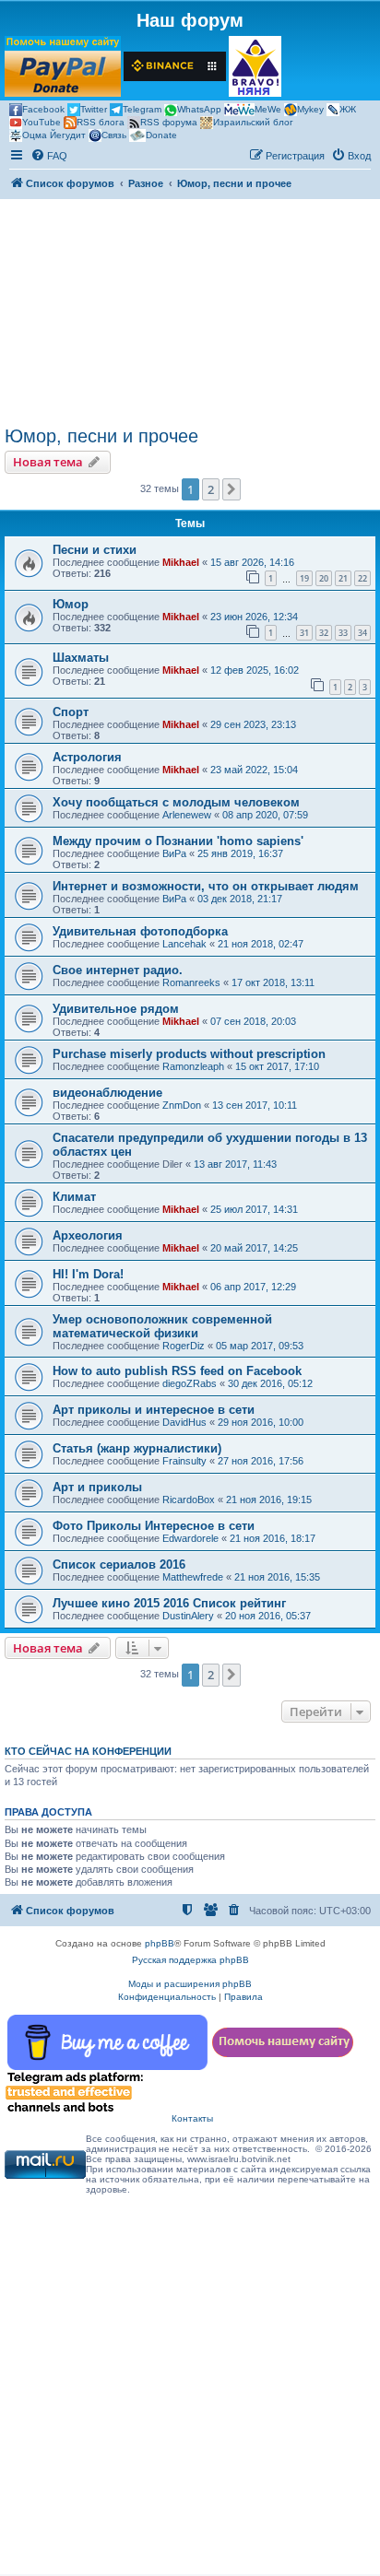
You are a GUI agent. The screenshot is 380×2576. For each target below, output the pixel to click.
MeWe (268, 109)
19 (304, 578)
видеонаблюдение (107, 1093)
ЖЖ (348, 109)
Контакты (192, 2118)
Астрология (87, 757)
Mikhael (181, 562)
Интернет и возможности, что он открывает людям (206, 886)
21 (343, 578)
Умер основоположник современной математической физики (162, 1326)
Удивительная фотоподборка (140, 931)
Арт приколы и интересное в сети (154, 1410)
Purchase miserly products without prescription (189, 1054)
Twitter (94, 109)
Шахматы (81, 658)
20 (324, 578)
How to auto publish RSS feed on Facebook (177, 1371)
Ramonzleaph (193, 1066)
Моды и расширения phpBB (190, 1984)
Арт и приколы (97, 1487)
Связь (114, 135)
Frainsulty (184, 1461)
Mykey (310, 109)
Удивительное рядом (116, 1009)
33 (343, 633)
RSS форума (169, 122)
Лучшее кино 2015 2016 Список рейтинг (169, 1603)
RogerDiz (184, 1346)
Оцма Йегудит (54, 135)
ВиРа (174, 853)
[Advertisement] (190, 312)
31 (304, 633)
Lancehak (184, 944)
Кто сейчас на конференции (88, 1751)
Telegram (142, 109)
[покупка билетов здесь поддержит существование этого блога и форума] (255, 66)
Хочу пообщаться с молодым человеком (176, 802)
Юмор (71, 604)
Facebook (43, 109)
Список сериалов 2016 (119, 1564)
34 (362, 633)
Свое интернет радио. (118, 970)
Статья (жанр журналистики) (137, 1448)
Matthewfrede (193, 1577)
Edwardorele (190, 1538)
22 (362, 578)
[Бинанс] (175, 66)
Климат (74, 1197)
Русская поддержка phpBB (190, 1960)
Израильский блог (253, 122)
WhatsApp (199, 109)
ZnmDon (182, 1105)
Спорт (71, 712)
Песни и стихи (95, 550)
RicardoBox (189, 1500)
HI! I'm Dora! (88, 1274)
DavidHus (184, 1422)
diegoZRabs (190, 1383)
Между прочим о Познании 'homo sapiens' (178, 841)
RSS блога (101, 122)
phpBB (160, 1943)
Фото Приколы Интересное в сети (154, 1526)
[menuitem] (49, 156)
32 (324, 633)
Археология (88, 1235)
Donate (161, 135)
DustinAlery (188, 1616)
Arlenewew (187, 815)
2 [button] (211, 489)
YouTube (42, 122)
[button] (232, 489)
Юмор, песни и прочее (101, 436)
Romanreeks (191, 982)
